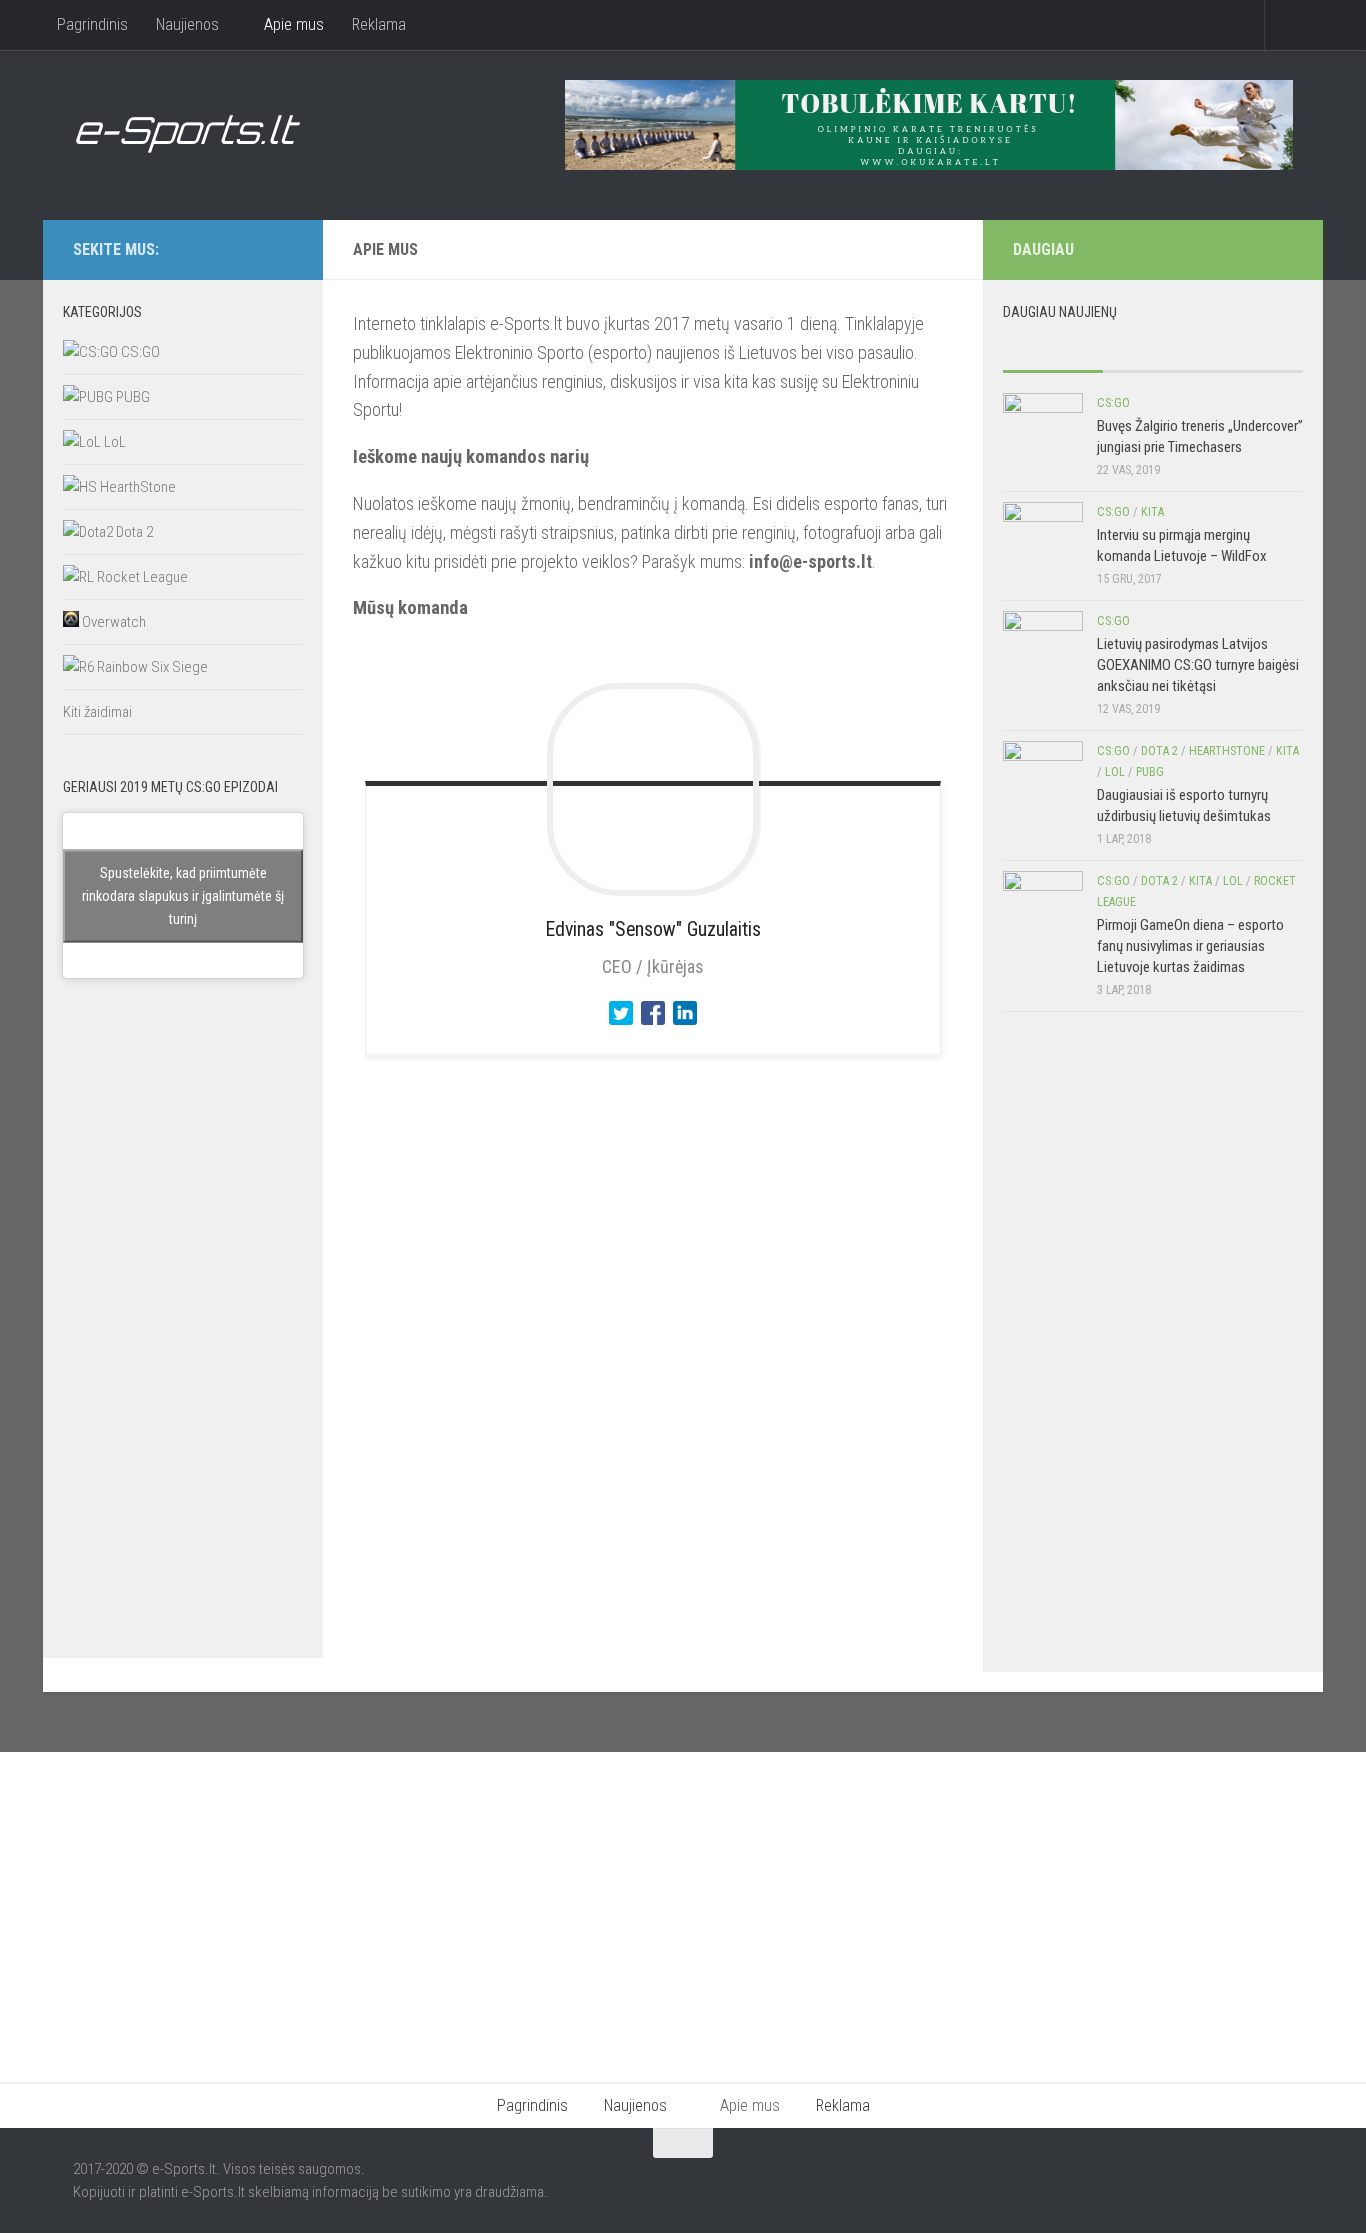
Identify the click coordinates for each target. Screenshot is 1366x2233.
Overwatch (112, 622)
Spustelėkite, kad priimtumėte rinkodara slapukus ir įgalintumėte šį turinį (183, 895)
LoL (113, 442)
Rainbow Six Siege (151, 667)
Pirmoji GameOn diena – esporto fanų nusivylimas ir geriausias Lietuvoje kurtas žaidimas (1190, 946)
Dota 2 (133, 532)
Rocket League (141, 577)
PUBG (131, 397)
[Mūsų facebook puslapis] (249, 249)
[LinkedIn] (685, 1028)
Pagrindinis (92, 24)
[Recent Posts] (1153, 351)
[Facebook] (653, 1028)
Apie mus (294, 24)
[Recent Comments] (1253, 351)
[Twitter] (621, 1028)
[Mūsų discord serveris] (281, 249)
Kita (1152, 512)
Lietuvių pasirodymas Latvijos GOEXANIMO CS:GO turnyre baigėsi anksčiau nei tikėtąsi (1198, 665)
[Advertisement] (183, 1338)
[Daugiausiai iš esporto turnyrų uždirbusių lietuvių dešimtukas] (1043, 781)
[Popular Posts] (1053, 351)
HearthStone (136, 487)
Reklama (379, 24)
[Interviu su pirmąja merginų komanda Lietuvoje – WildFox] (1043, 542)
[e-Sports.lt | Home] (188, 135)
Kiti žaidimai (97, 712)
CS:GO (139, 352)
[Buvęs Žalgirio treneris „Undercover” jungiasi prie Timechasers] (1043, 433)
